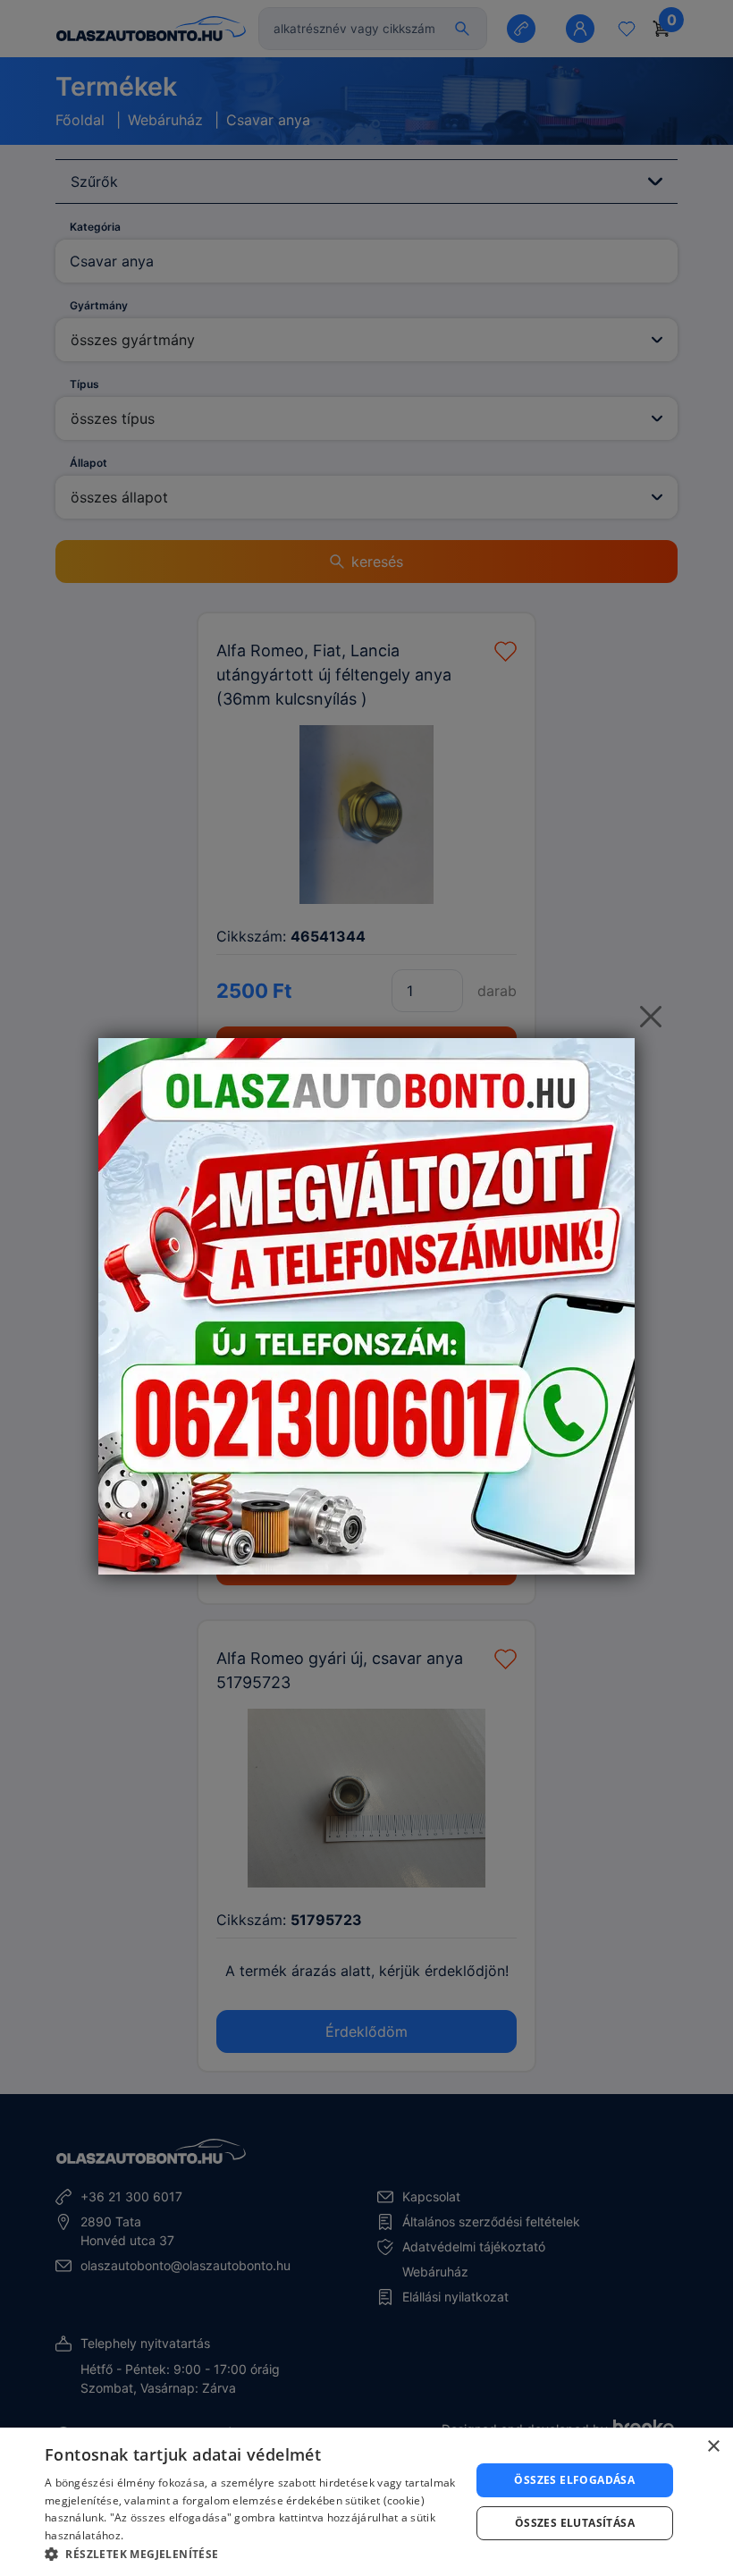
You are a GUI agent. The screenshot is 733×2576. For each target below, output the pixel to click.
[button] (251, 2554)
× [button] (713, 2447)
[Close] (651, 1017)
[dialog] (366, 2502)
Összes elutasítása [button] (575, 2523)
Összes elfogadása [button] (574, 2480)
